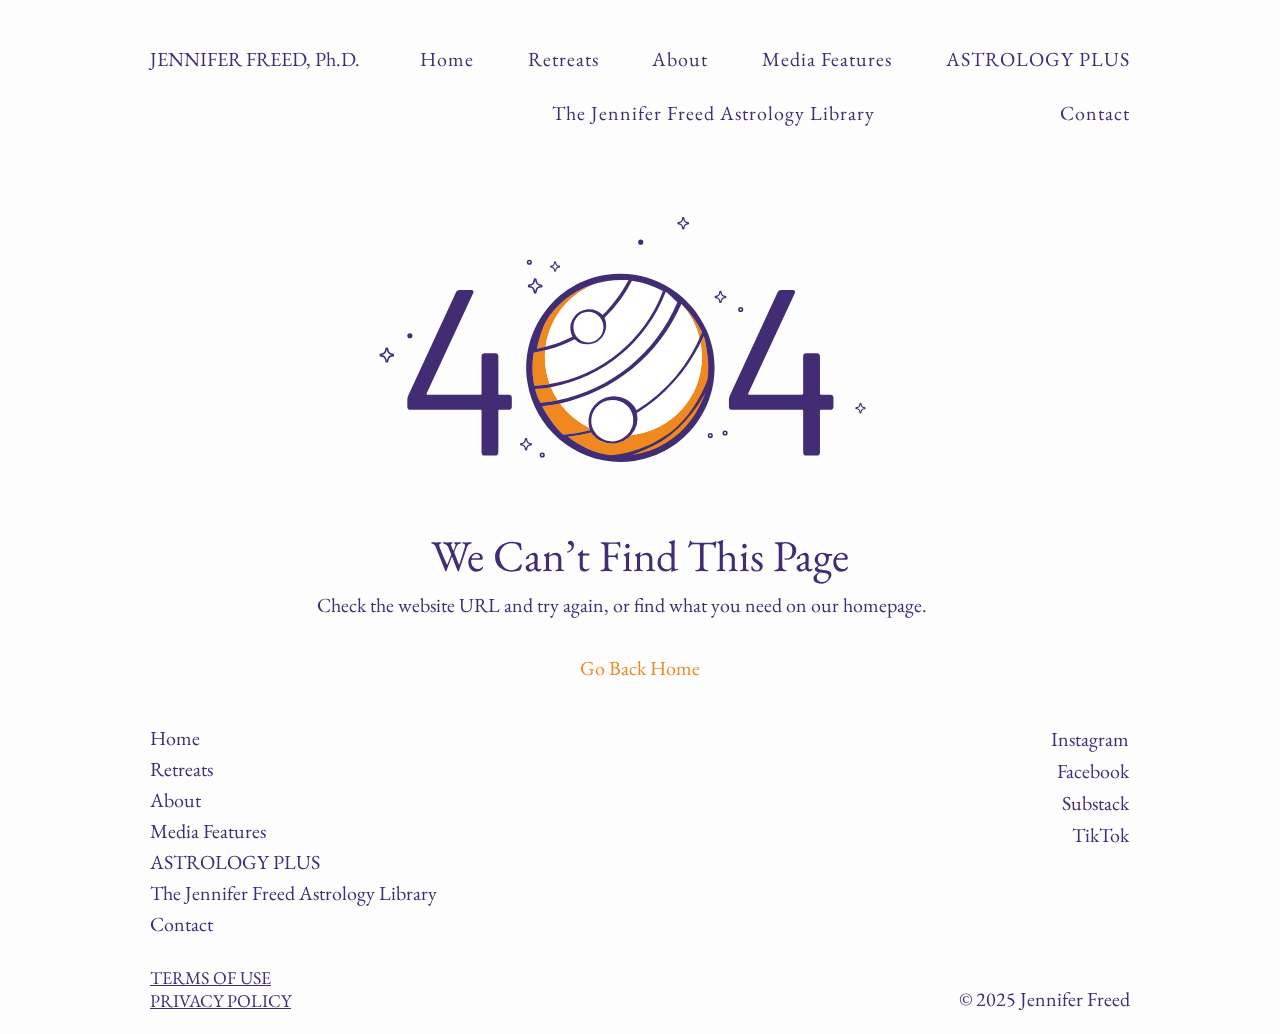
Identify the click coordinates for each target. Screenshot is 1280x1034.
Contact (181, 924)
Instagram (1090, 739)
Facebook (1093, 771)
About (175, 800)
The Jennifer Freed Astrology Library (217, 893)
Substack (1095, 803)
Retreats (181, 769)
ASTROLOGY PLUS (217, 862)
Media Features (208, 831)
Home (175, 738)
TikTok (1100, 835)
